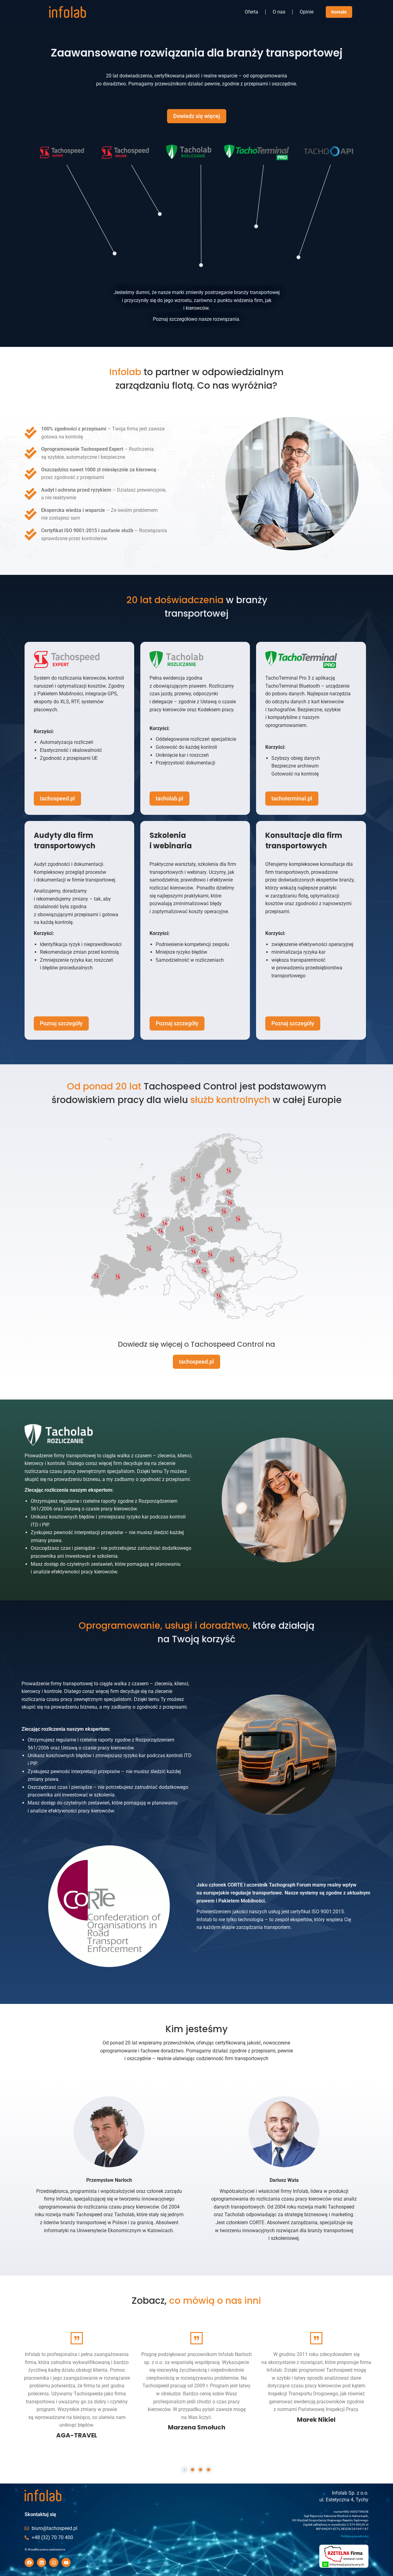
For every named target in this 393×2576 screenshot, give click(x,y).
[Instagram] (54, 2562)
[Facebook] (29, 2562)
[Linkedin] (41, 2562)
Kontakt (339, 12)
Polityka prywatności (355, 2536)
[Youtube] (66, 2562)
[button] (185, 2470)
